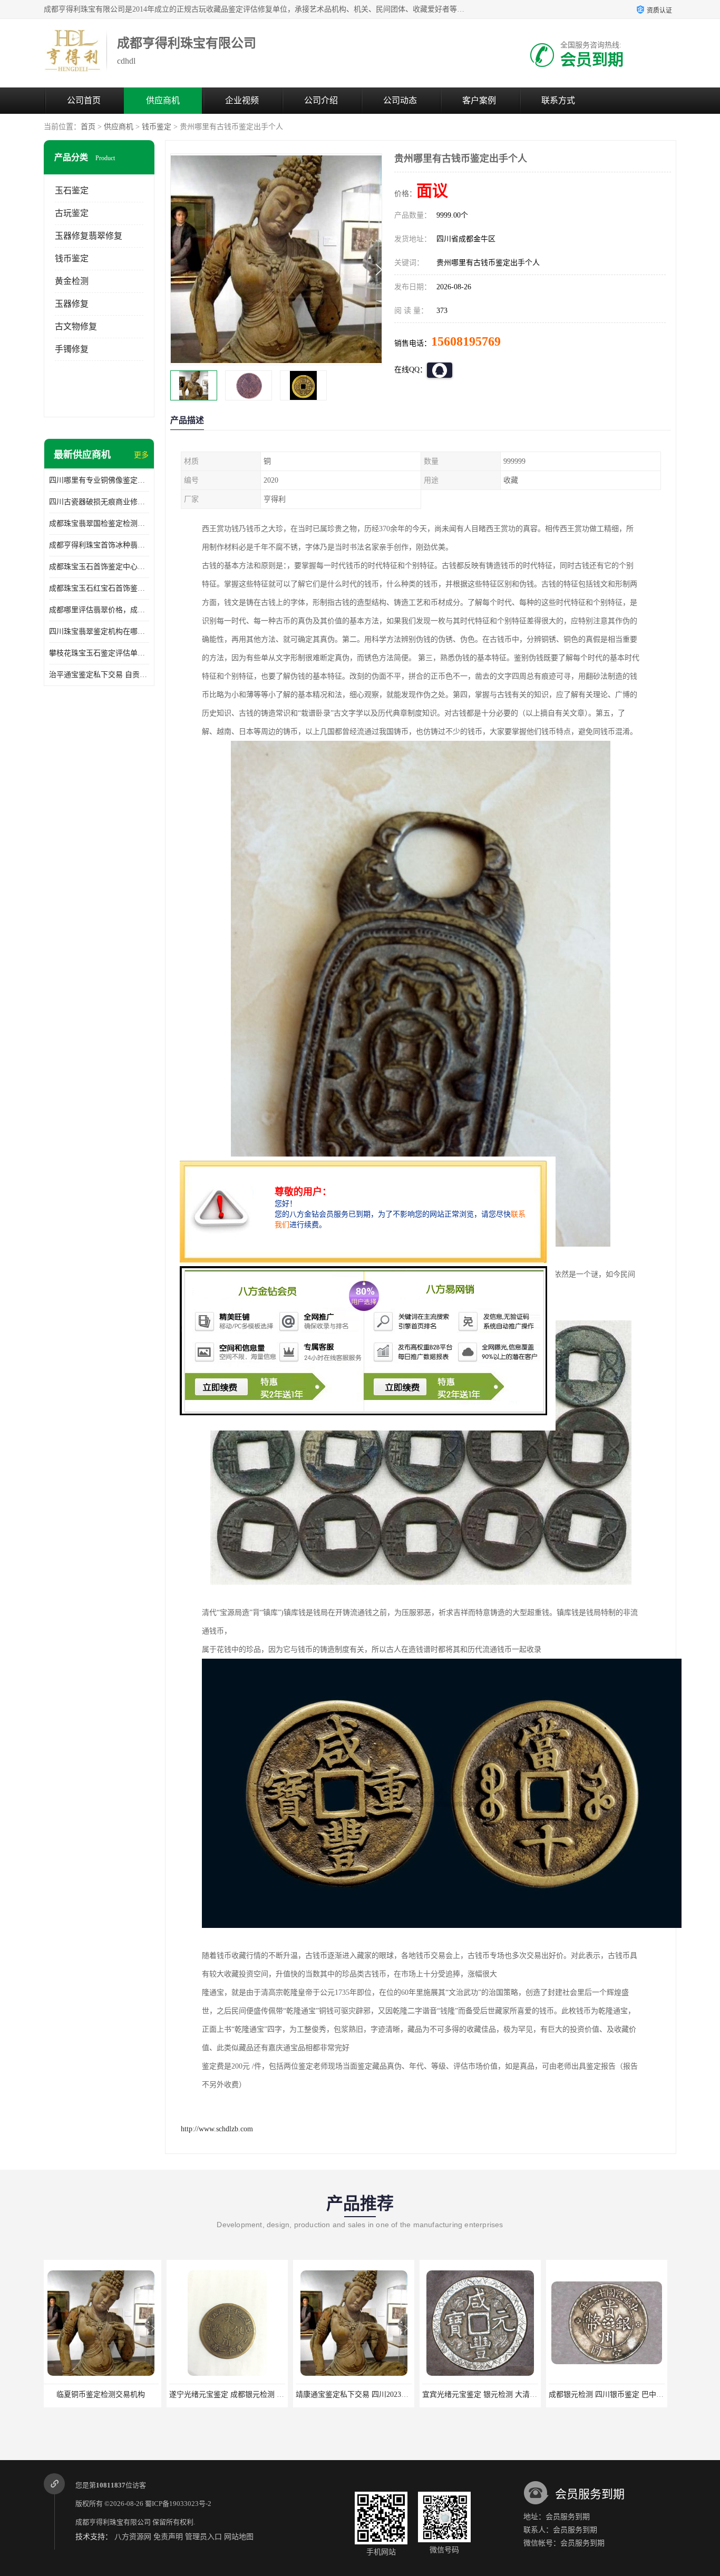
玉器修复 (72, 304)
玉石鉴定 (72, 190)
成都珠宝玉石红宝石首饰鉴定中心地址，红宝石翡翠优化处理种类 (99, 588)
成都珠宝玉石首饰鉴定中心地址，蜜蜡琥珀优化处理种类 (99, 567)
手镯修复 (72, 349)
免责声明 (168, 2537)
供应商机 (163, 100)
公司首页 (84, 100)
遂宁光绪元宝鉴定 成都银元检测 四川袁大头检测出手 (133, 2394)
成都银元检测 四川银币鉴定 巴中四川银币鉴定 (502, 2394)
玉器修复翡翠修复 (89, 236)
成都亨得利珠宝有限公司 (113, 2522)
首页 (88, 127)
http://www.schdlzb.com (217, 2129)
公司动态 (400, 100)
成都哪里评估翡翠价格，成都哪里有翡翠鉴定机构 (99, 610)
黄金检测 (72, 281)
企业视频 (242, 100)
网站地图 (239, 2537)
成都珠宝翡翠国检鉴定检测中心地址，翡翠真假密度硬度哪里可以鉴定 (99, 523)
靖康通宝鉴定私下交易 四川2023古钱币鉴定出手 (251, 2394)
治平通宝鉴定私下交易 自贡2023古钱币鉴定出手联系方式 (99, 675)
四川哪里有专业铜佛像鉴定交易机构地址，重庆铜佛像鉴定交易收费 (99, 480)
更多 (141, 455)
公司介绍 (321, 100)
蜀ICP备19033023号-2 (178, 2504)
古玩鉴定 (72, 213)
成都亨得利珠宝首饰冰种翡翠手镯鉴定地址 (99, 545)
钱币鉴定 (157, 127)
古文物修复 (76, 326)
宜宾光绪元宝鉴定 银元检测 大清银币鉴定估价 (375, 2394)
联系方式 (558, 100)
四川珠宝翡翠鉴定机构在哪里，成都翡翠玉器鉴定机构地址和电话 (99, 631)
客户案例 (479, 100)
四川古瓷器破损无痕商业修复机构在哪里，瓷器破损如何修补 (99, 502)
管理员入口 (203, 2537)
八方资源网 (133, 2537)
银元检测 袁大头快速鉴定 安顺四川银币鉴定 (625, 2394)
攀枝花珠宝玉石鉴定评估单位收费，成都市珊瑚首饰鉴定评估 (99, 653)
